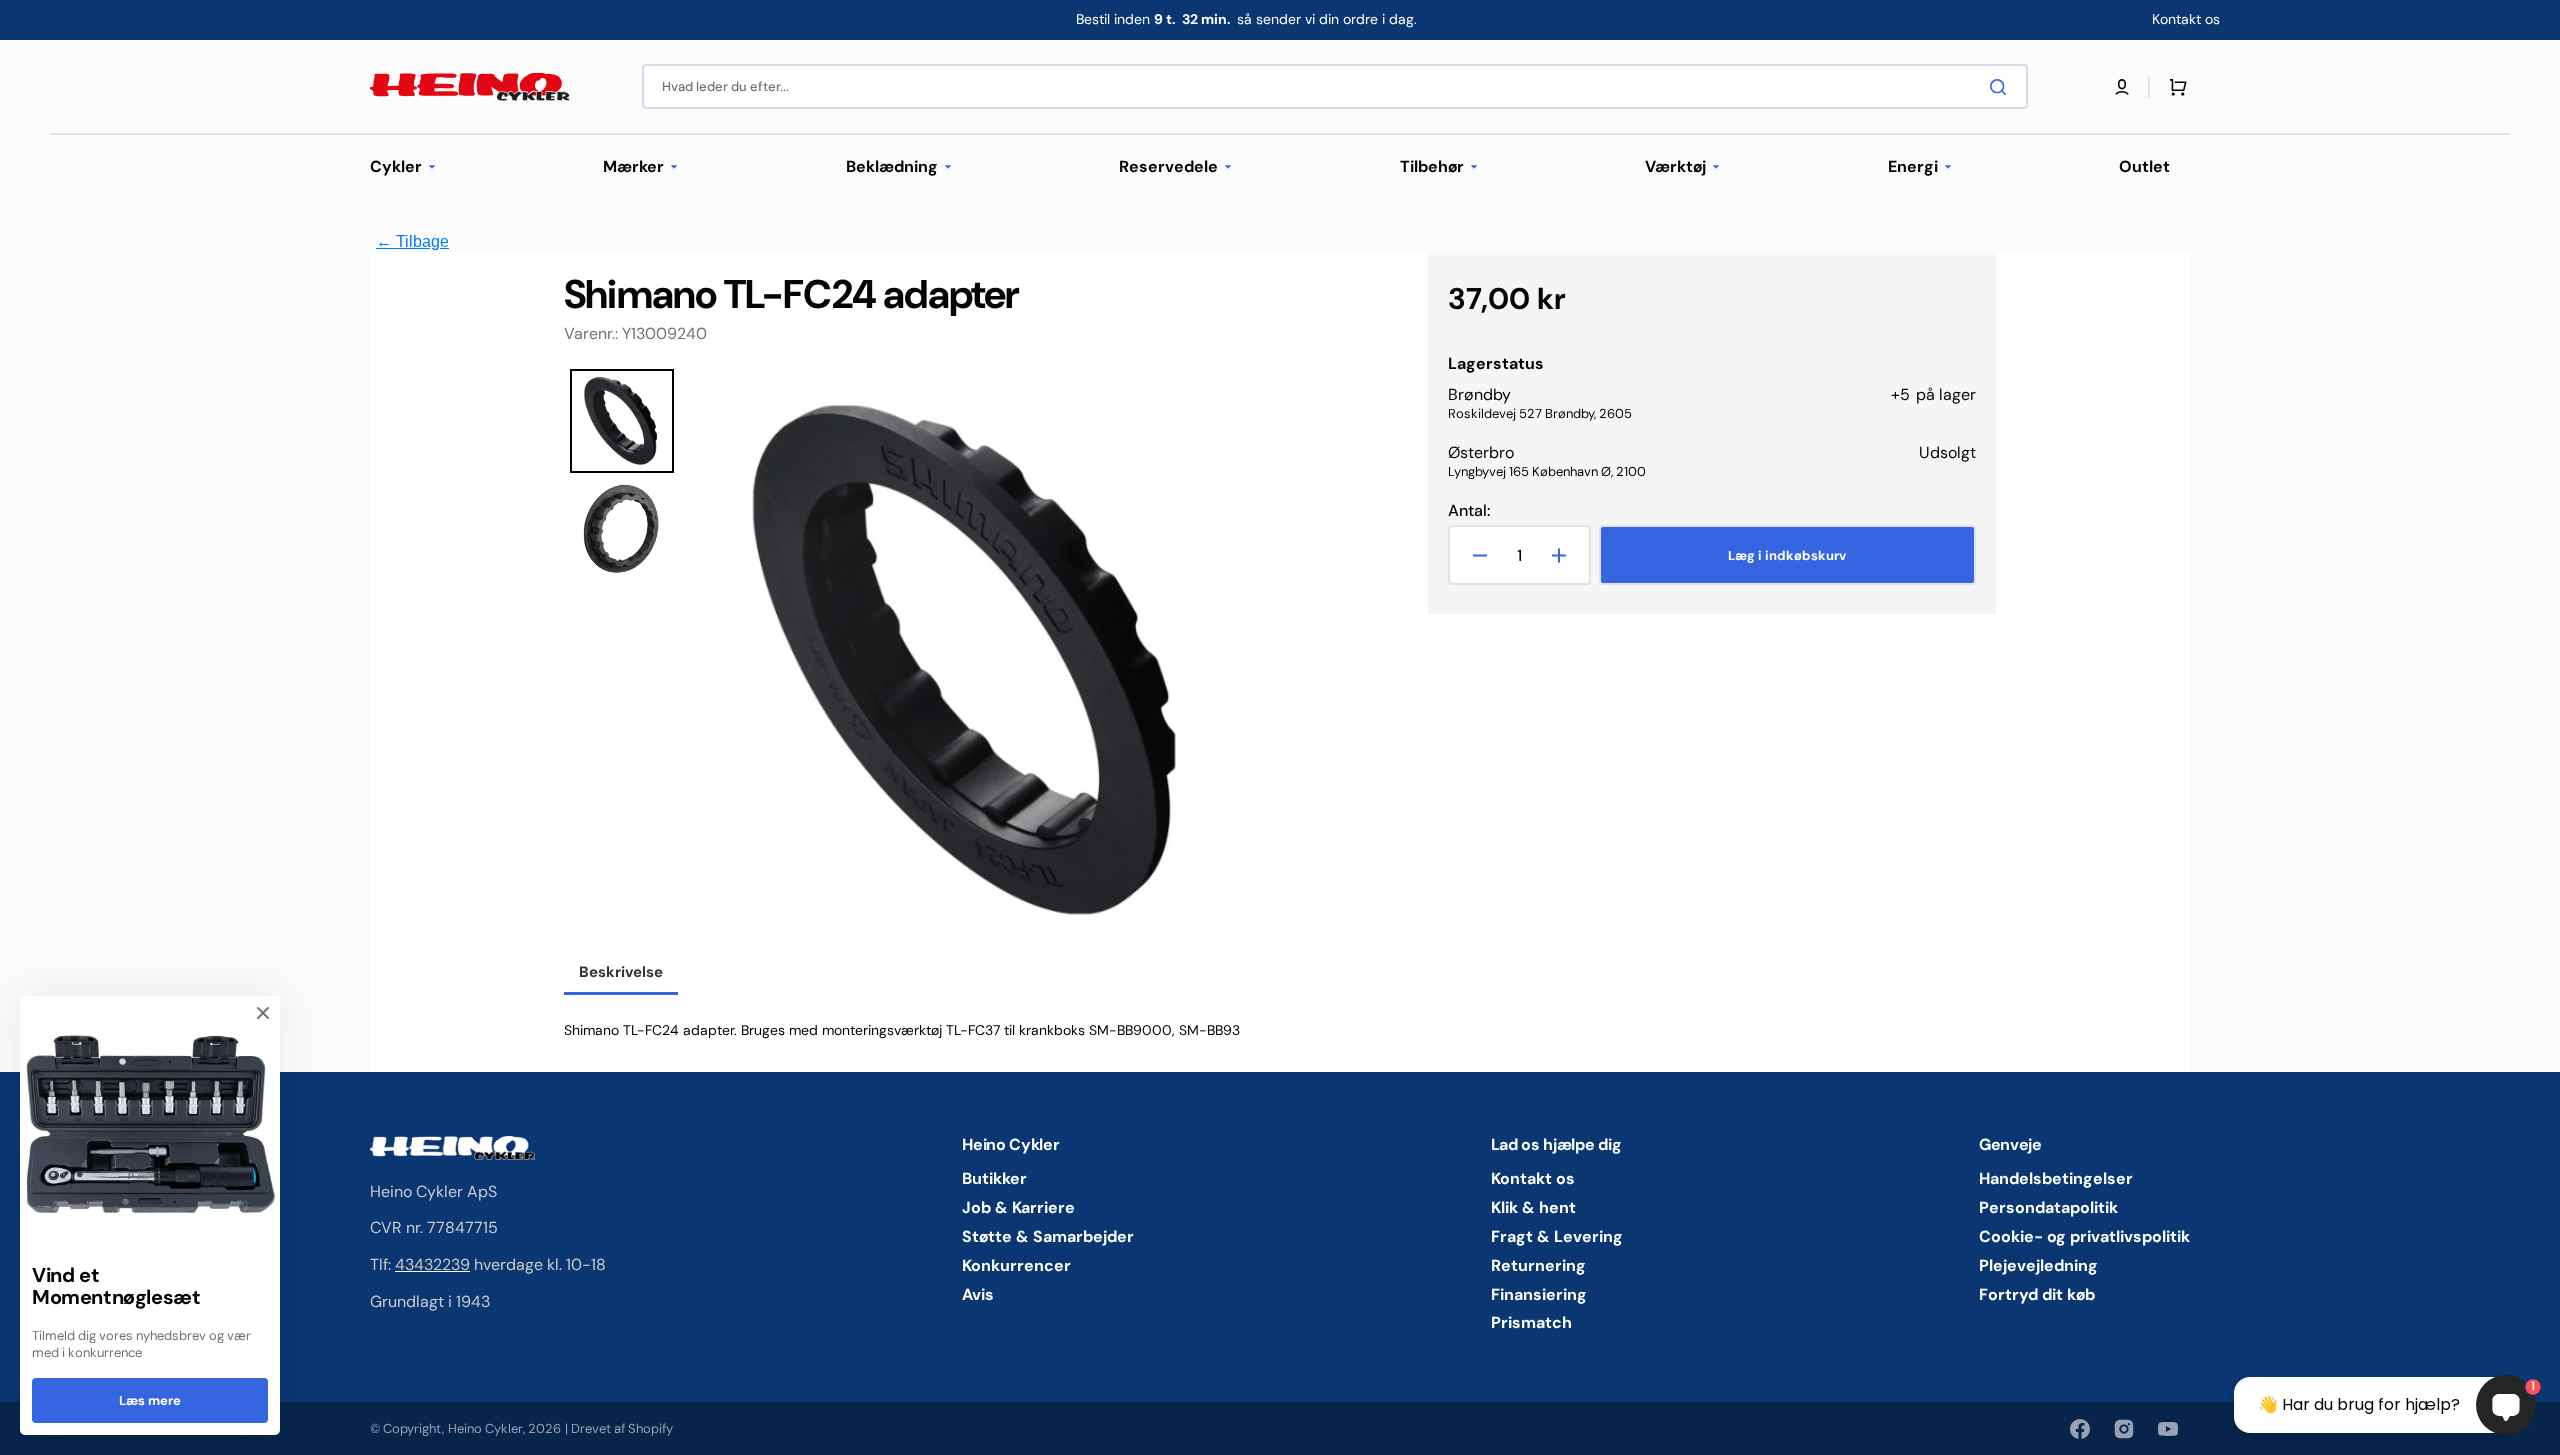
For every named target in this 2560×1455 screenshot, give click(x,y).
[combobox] (1335, 86)
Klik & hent (1533, 1207)
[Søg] (2002, 87)
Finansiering (1539, 1294)
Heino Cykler (485, 1428)
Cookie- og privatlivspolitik (2084, 1236)
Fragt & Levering (1557, 1236)
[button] (2122, 87)
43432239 (432, 1264)
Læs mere (150, 1400)
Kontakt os (1533, 1179)
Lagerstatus (1496, 364)
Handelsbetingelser (2056, 1179)
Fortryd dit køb (2037, 1294)
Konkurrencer (1016, 1265)
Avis (978, 1294)
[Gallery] (914, 661)
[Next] (1235, 661)
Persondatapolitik (2048, 1207)
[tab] (621, 974)
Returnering (1538, 1265)
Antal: (1469, 511)
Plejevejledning (2038, 1265)
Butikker (994, 1179)
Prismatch (1531, 1322)
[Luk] (263, 1013)
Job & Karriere (1018, 1207)
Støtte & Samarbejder (1048, 1236)
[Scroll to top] (26, 1429)
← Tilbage (412, 241)
